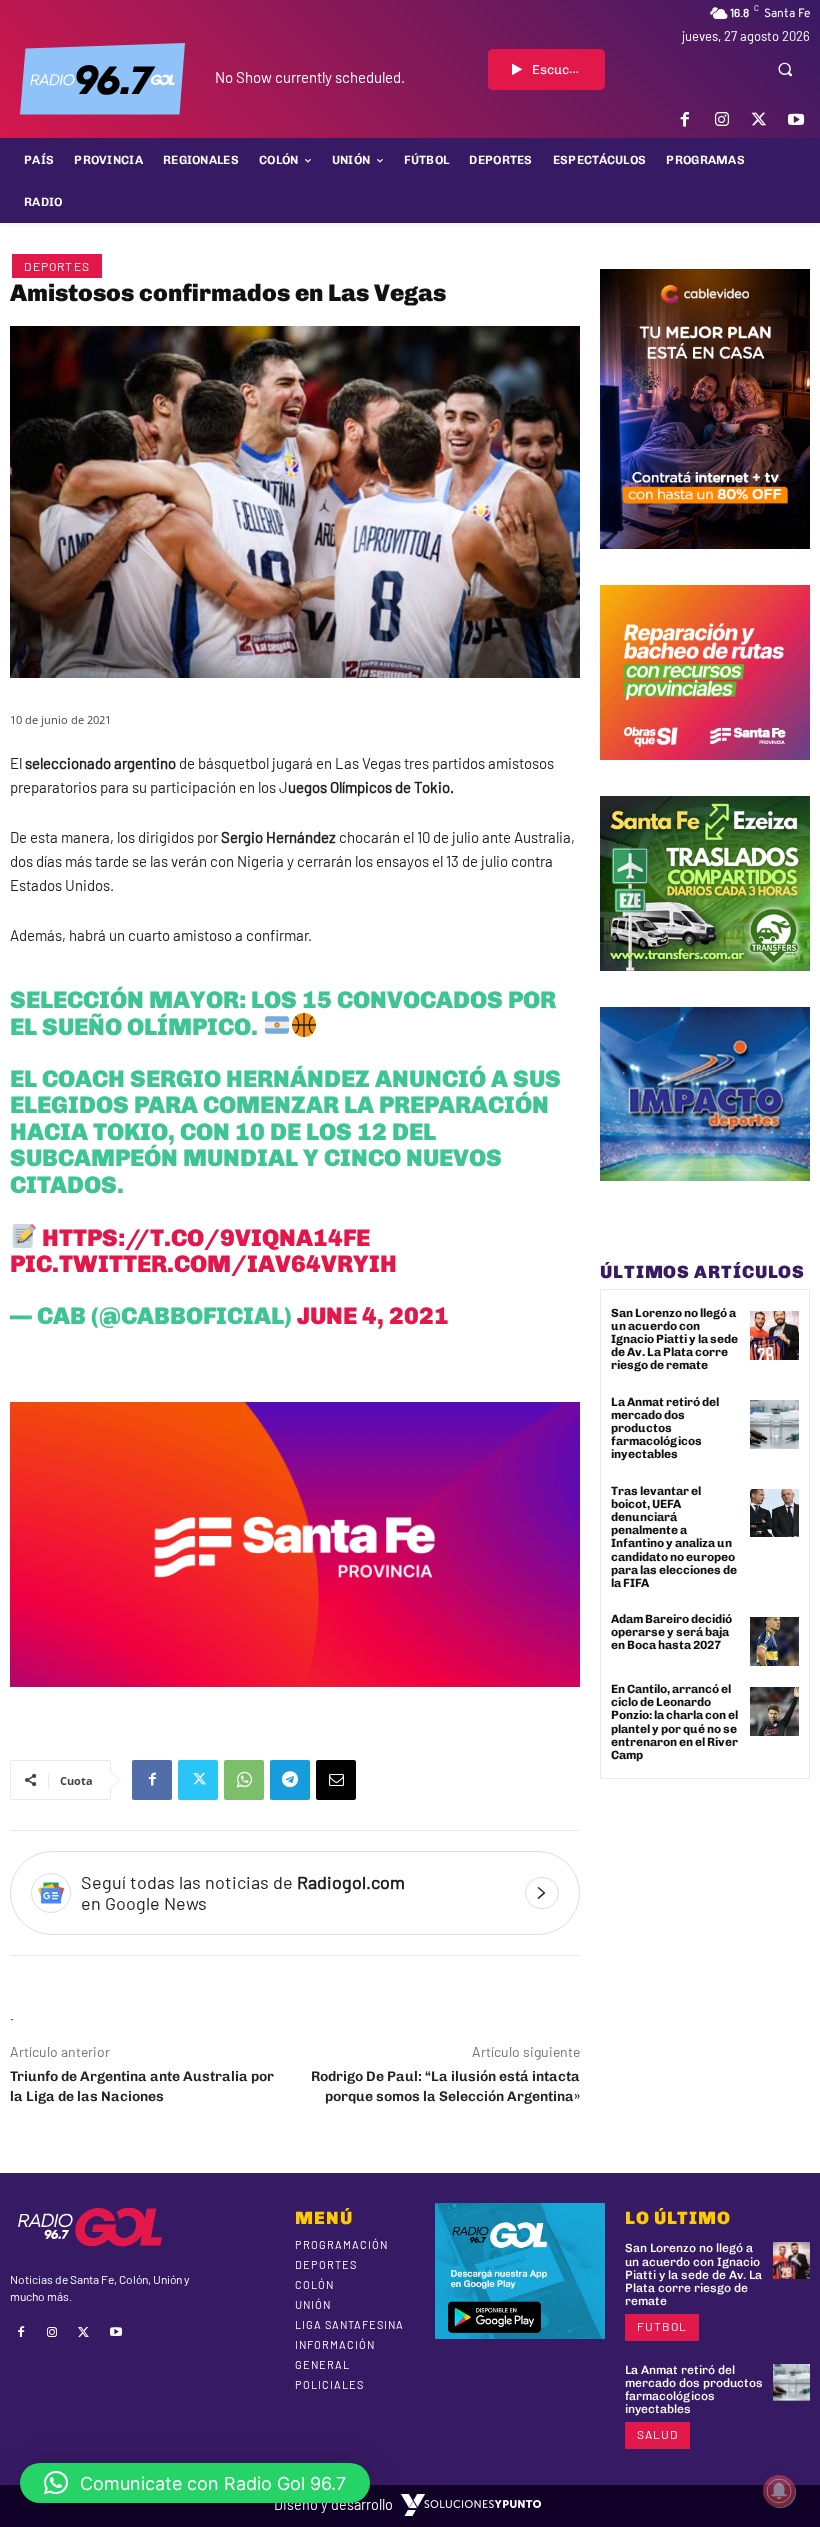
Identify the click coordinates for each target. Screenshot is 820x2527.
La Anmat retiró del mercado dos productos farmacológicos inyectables (665, 1428)
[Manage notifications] (779, 2491)
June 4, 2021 (373, 1315)
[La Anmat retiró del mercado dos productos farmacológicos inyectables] (774, 1424)
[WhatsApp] (244, 1780)
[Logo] (102, 79)
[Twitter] (759, 119)
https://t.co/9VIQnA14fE (206, 1237)
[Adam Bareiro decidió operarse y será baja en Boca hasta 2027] (774, 1641)
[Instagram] (721, 119)
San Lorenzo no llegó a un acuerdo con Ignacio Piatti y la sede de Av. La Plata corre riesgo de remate (674, 1339)
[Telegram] (290, 1780)
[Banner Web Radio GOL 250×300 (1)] (705, 986)
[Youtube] (796, 119)
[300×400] (705, 564)
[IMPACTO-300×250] (705, 1196)
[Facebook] (684, 119)
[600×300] (295, 1702)
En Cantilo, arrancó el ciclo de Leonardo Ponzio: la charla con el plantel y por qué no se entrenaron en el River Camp (674, 1722)
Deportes (57, 266)
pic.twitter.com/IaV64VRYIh (203, 1263)
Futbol (662, 2326)
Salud (657, 2434)
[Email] (336, 1780)
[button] (785, 69)
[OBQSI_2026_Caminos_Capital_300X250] (705, 775)
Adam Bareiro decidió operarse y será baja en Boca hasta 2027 (671, 1632)
